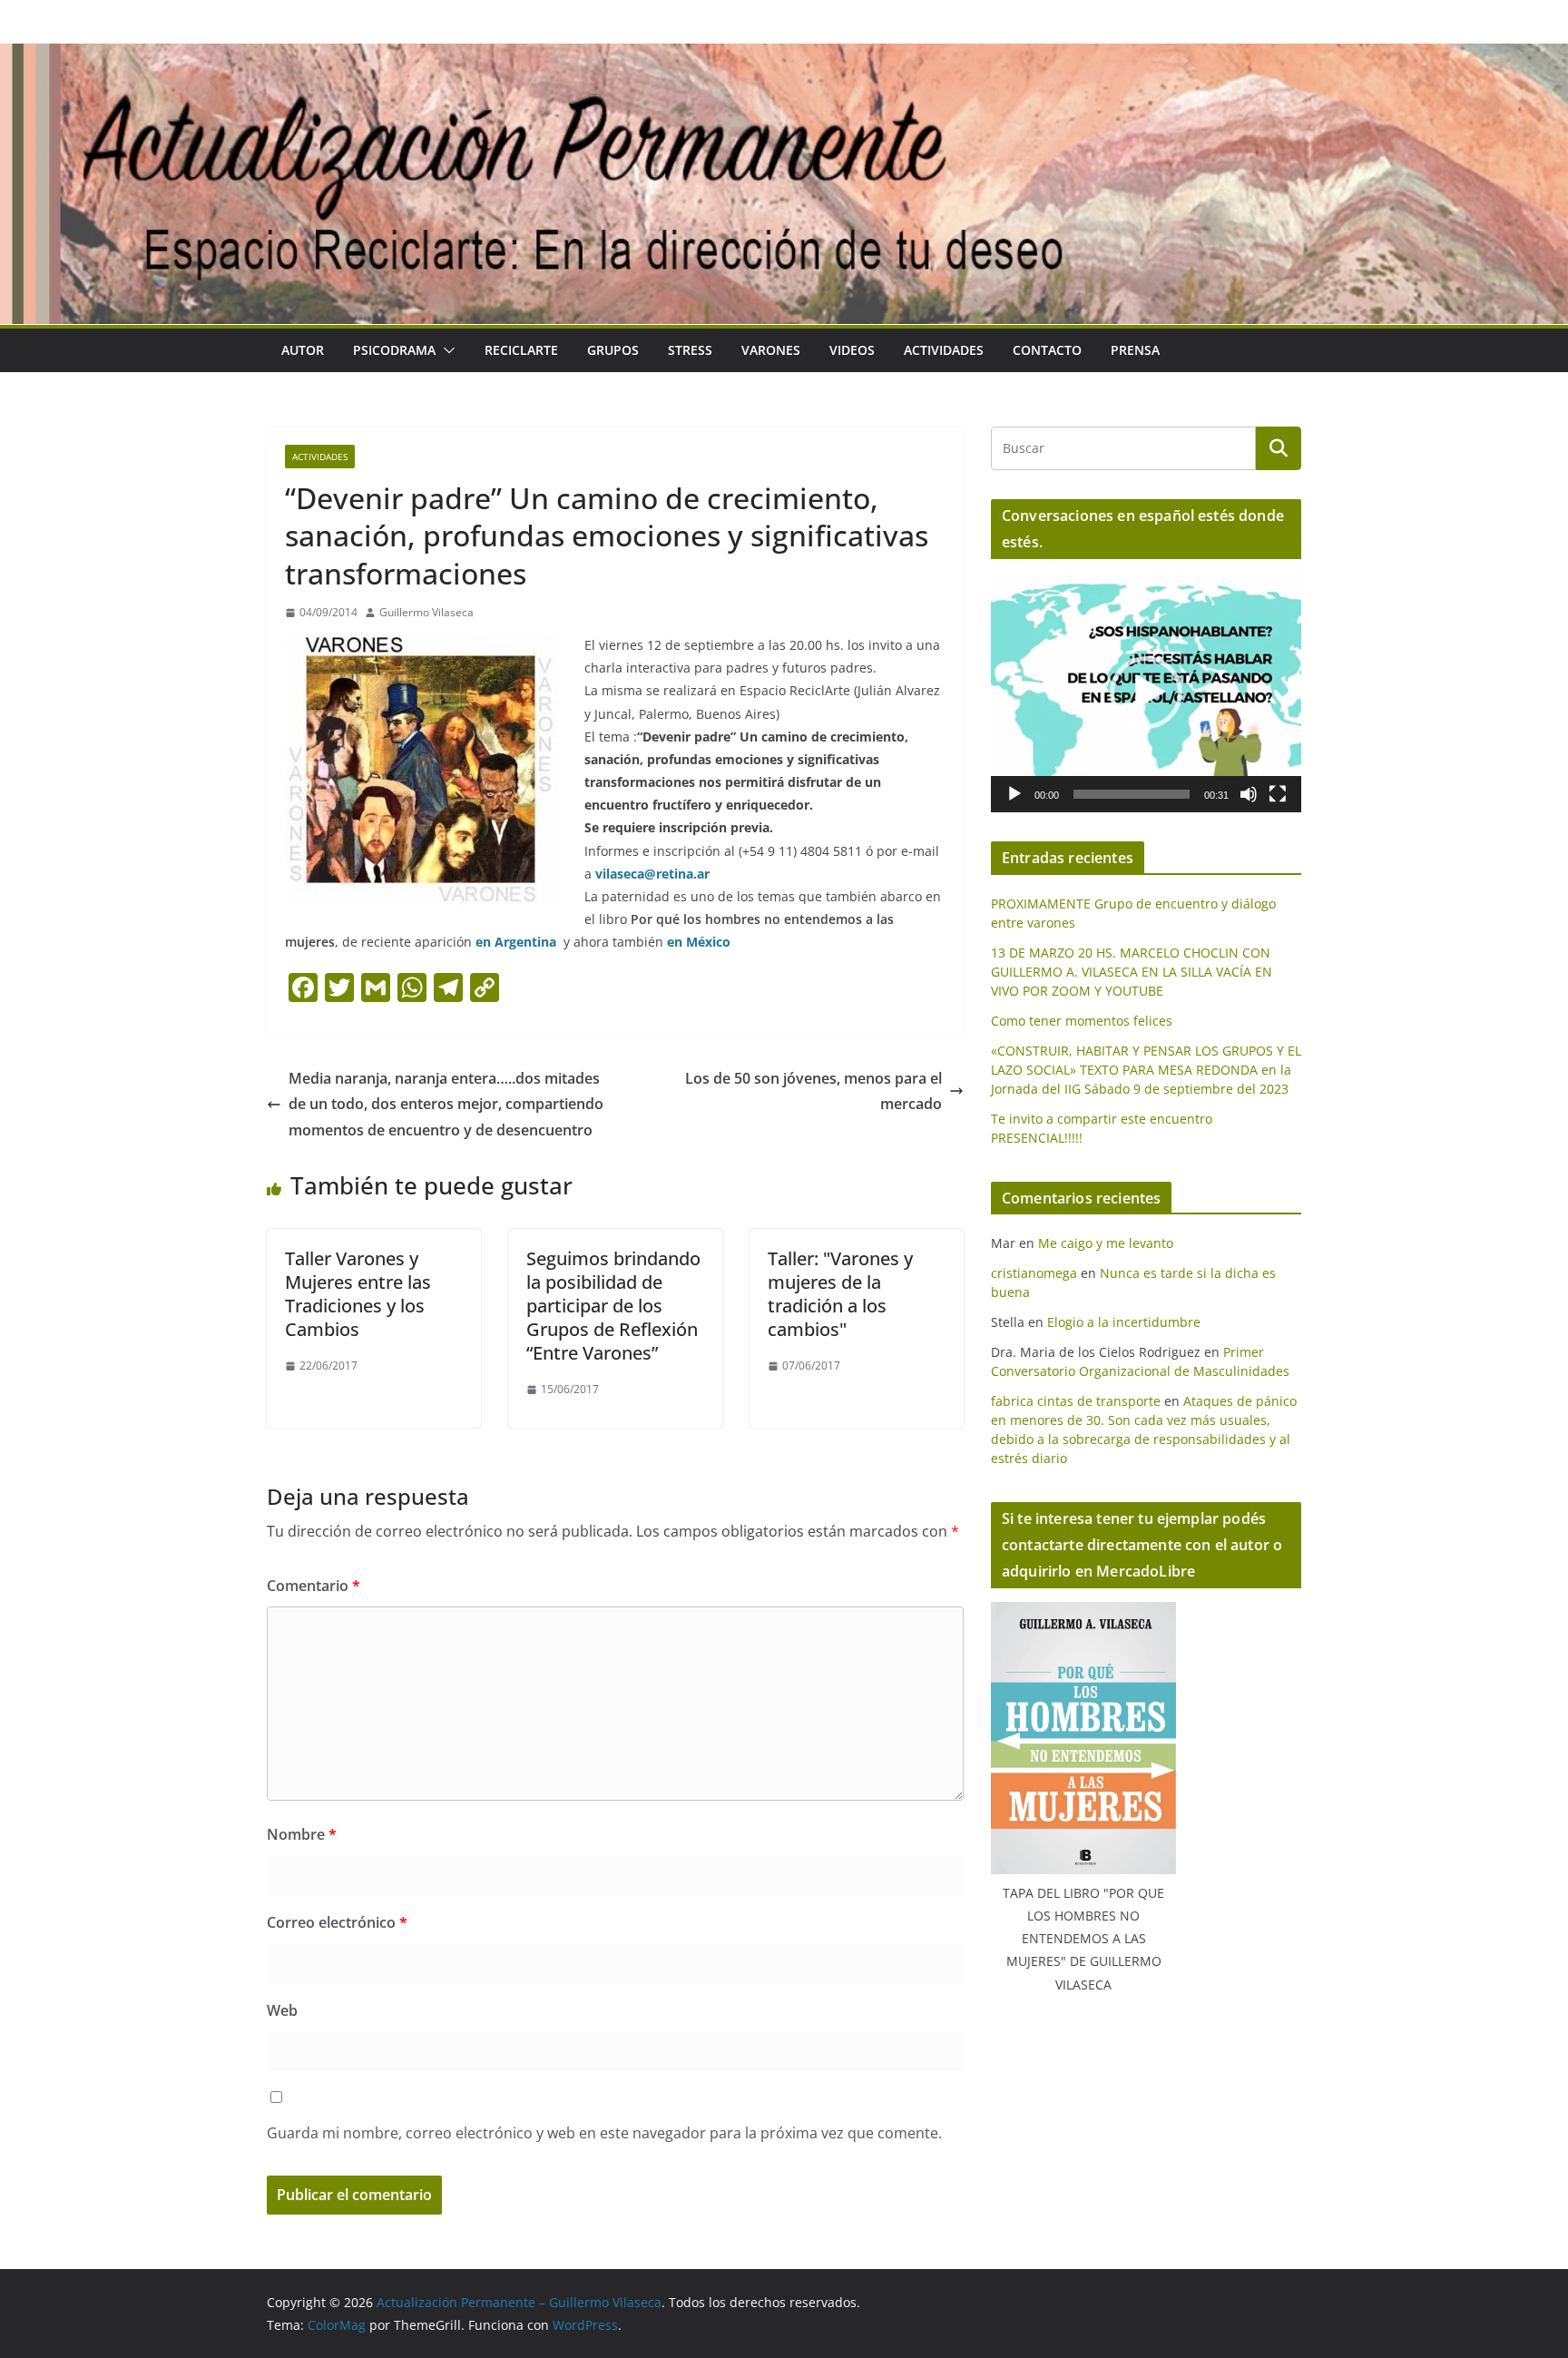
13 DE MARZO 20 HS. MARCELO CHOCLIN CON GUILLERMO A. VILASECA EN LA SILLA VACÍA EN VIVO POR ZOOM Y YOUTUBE (1132, 972)
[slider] (1132, 794)
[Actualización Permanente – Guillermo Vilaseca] (784, 56)
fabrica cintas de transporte (1076, 1401)
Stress (690, 350)
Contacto (1047, 350)
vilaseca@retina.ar (652, 874)
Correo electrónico (337, 1922)
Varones (771, 350)
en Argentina (516, 942)
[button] (446, 350)
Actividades (944, 350)
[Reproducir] (1014, 794)
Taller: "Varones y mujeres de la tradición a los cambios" (840, 1294)
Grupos (613, 350)
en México (699, 942)
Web (282, 2010)
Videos (852, 350)
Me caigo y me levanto (1106, 1243)
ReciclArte (521, 350)
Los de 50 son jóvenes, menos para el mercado (813, 1091)
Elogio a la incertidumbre (1124, 1322)
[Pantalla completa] (1278, 794)
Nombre (302, 1834)
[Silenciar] (1249, 794)
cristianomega (1034, 1273)
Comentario (314, 1586)
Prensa (1135, 350)
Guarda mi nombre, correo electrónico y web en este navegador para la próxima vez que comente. (604, 2133)
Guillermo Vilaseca (426, 612)
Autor (303, 350)
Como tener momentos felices (1082, 1021)
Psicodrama (394, 350)
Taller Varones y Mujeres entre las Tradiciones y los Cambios (358, 1294)
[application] (1146, 693)
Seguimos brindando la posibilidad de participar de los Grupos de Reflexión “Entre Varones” (613, 1306)
